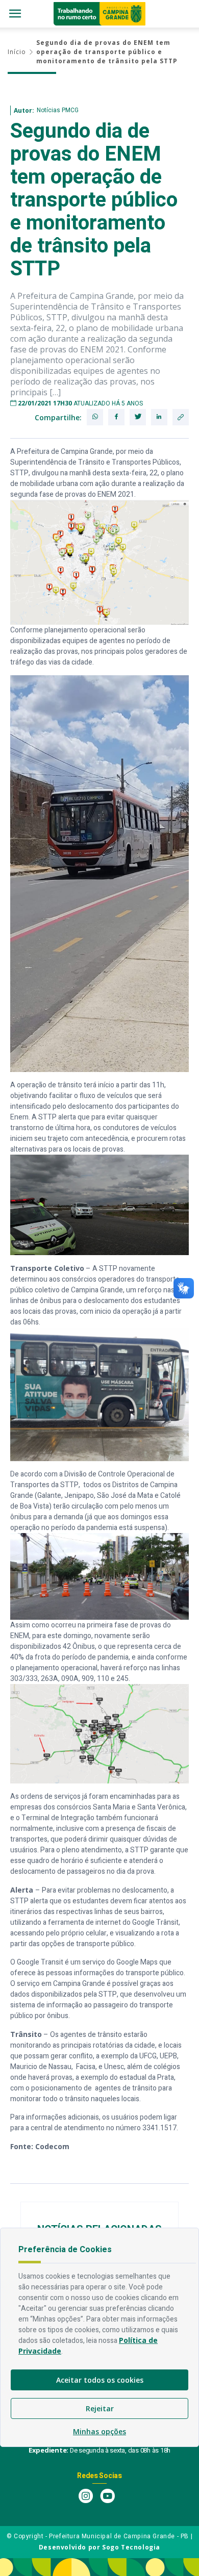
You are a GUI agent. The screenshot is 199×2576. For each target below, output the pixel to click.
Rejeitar (100, 2408)
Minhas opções (99, 2431)
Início (17, 52)
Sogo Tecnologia (131, 2547)
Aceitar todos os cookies (100, 2380)
